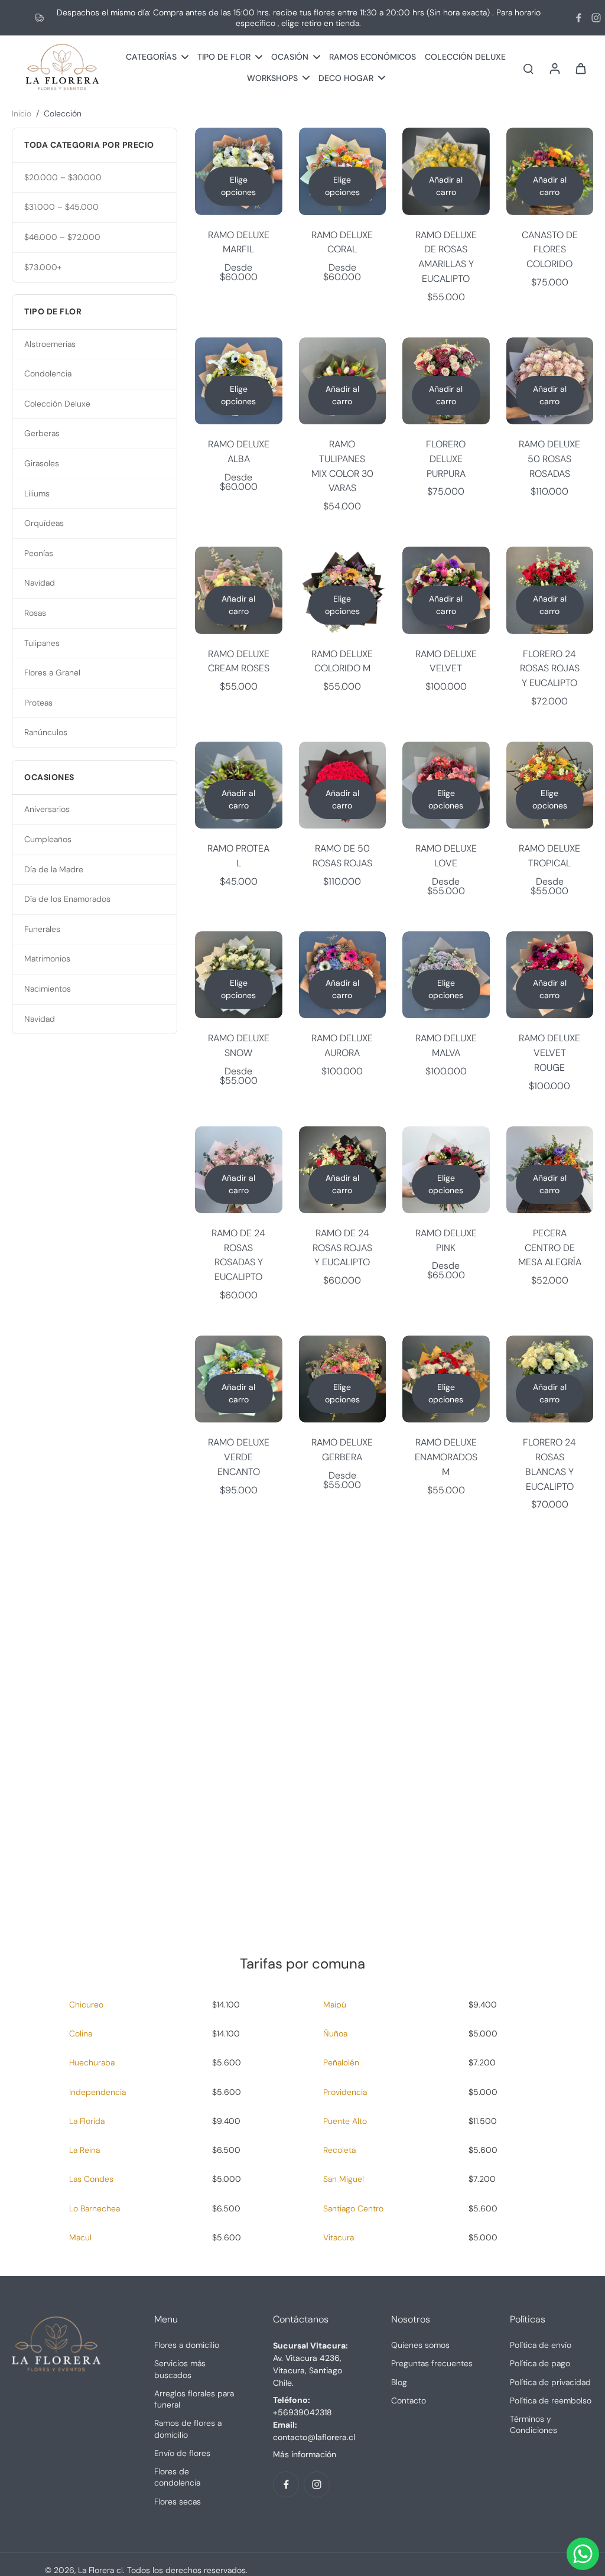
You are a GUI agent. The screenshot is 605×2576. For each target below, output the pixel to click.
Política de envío (541, 2345)
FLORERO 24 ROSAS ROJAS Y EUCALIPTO (550, 668)
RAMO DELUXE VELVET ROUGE (549, 1053)
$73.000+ (43, 267)
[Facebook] (578, 18)
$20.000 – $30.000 (63, 177)
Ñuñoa (335, 2033)
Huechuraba (92, 2062)
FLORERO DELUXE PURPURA (446, 459)
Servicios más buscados (180, 2369)
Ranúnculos (46, 732)
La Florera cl (100, 2570)
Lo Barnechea (95, 2208)
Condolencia (48, 373)
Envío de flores (182, 2453)
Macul (80, 2237)
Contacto (409, 2400)
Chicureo (86, 2005)
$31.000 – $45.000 (61, 207)
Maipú (335, 2005)
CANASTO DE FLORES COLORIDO (550, 249)
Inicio (22, 113)
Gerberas (42, 433)
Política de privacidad (550, 2382)
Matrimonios (47, 959)
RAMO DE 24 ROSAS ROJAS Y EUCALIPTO (342, 1248)
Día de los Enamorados (67, 899)
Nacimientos (48, 989)
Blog (399, 2382)
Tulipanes (42, 643)
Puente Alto (345, 2121)
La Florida (87, 2121)
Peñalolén (341, 2062)
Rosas (35, 613)
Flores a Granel (52, 673)
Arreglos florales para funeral (194, 2399)
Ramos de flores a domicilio (188, 2429)
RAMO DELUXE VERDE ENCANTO (239, 1457)
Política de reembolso (551, 2400)
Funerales (42, 929)
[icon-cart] (580, 68)
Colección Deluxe (57, 404)
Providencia (345, 2092)
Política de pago (540, 2363)
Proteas (38, 703)
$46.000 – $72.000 (62, 237)
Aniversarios (47, 809)
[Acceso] (554, 68)
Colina (81, 2033)
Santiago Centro (353, 2208)
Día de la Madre (54, 869)
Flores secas (178, 2502)
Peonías (39, 553)
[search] (528, 68)
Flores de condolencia (177, 2477)
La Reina (84, 2150)
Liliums (37, 493)
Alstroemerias (50, 344)
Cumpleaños (48, 839)
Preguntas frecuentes (432, 2363)
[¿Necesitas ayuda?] (583, 2554)
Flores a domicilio (187, 2345)
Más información (305, 2454)
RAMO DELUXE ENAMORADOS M (446, 1457)
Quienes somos (420, 2345)
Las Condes (91, 2179)
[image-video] (302, 1708)
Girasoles (42, 463)
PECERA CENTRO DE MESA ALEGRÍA (550, 1248)
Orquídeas (44, 523)
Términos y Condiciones (534, 2424)
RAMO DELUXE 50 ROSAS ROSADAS (549, 459)
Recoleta (339, 2150)
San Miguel (344, 2179)
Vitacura (339, 2237)
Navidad (40, 583)
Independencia (97, 2092)
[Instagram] (596, 18)
